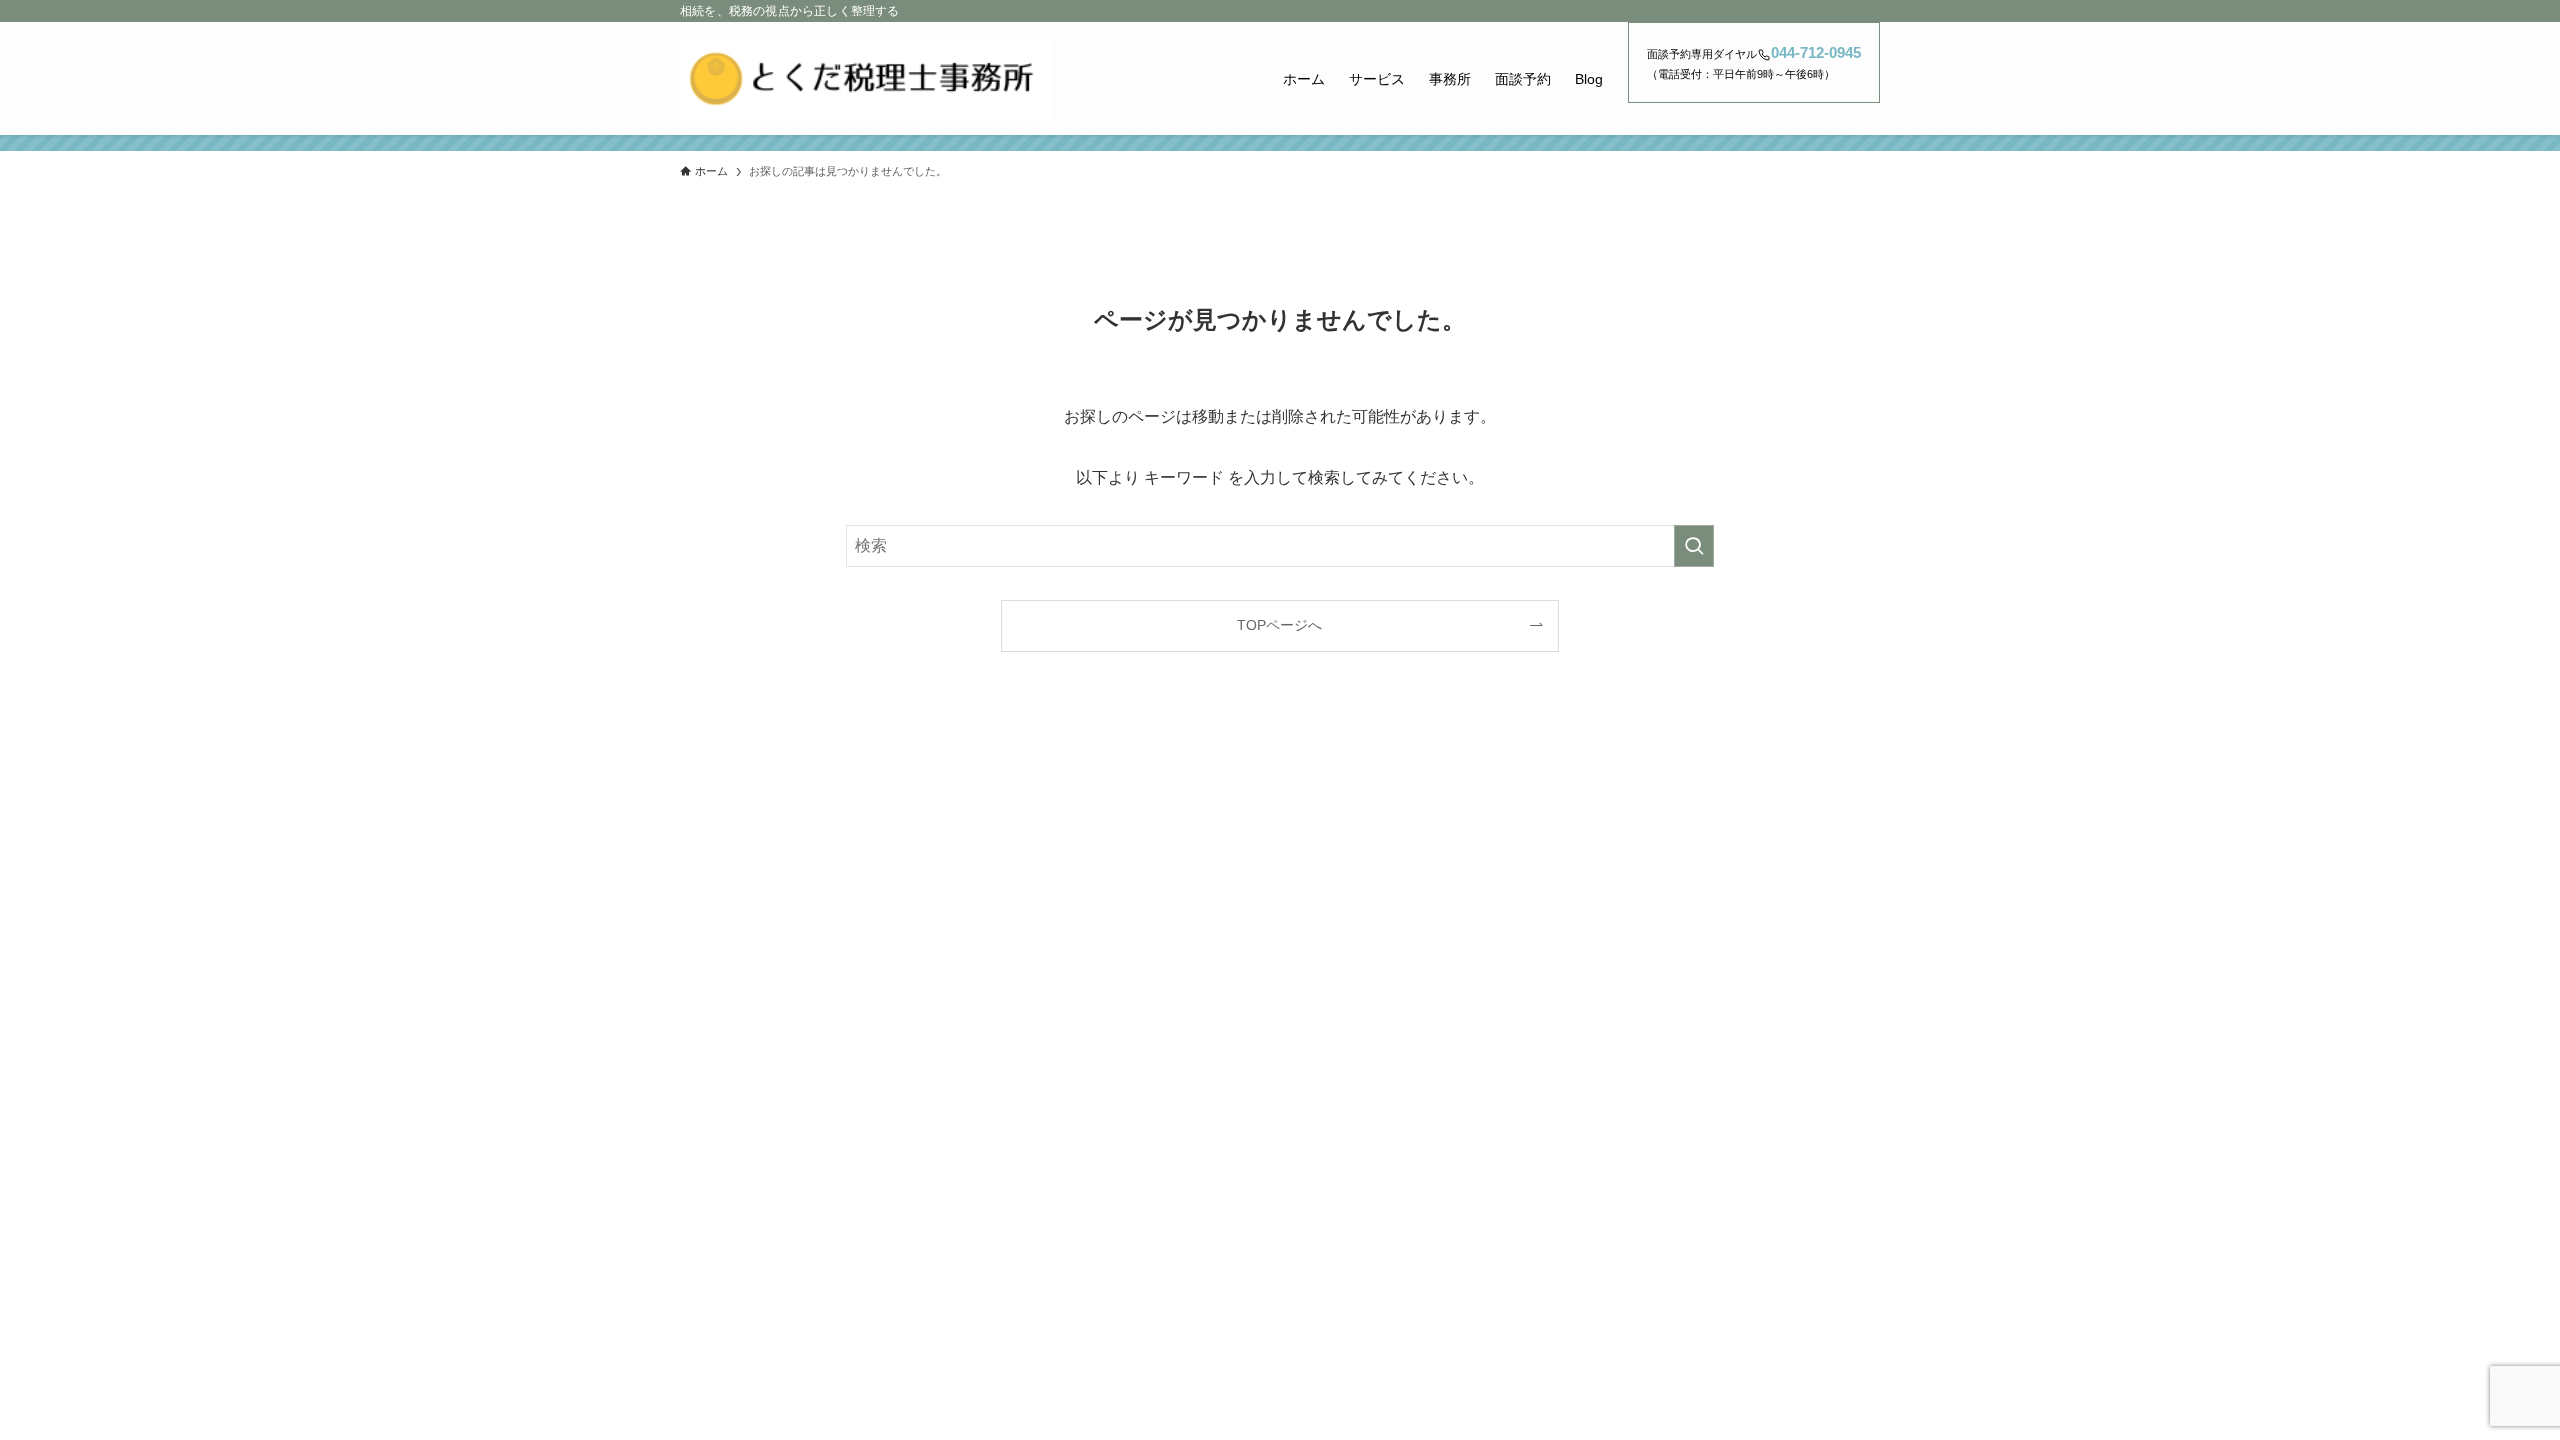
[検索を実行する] (1694, 546)
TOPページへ (1279, 625)
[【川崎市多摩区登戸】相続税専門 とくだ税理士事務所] (866, 79)
